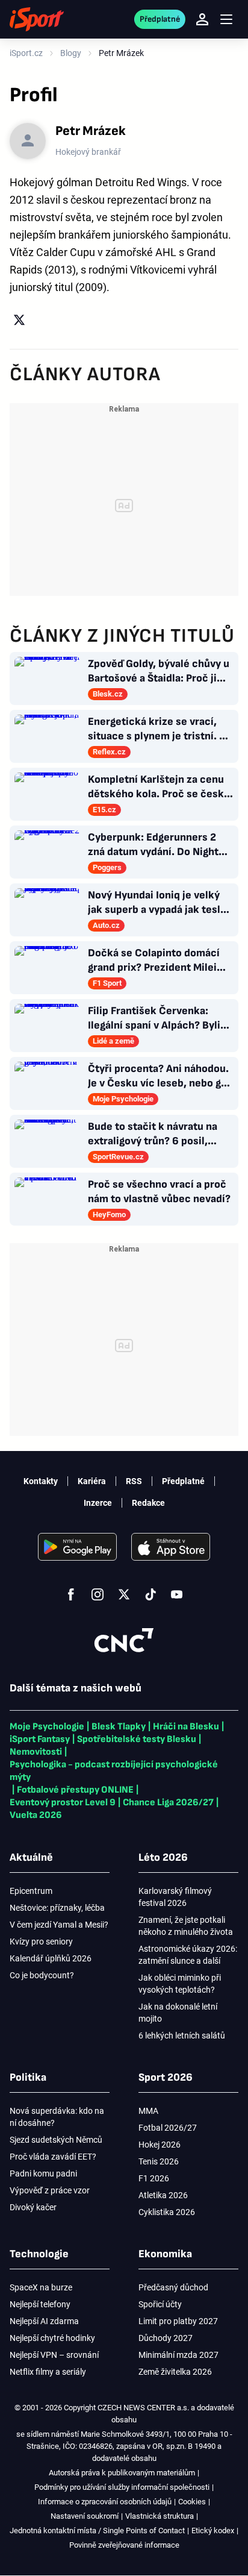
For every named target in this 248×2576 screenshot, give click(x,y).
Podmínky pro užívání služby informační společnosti (122, 2487)
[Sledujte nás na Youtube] (177, 1594)
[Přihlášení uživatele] (202, 19)
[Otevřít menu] (226, 20)
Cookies (192, 2502)
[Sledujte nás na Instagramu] (98, 1594)
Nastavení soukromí (85, 2516)
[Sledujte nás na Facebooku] (71, 1594)
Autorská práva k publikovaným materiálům (122, 2473)
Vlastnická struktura (160, 2516)
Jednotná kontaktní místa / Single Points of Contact (97, 2531)
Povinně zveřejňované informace (124, 2545)
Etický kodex (213, 2531)
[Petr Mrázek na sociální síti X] (19, 320)
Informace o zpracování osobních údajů (105, 2502)
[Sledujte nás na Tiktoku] (150, 1594)
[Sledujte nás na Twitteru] (124, 1594)
